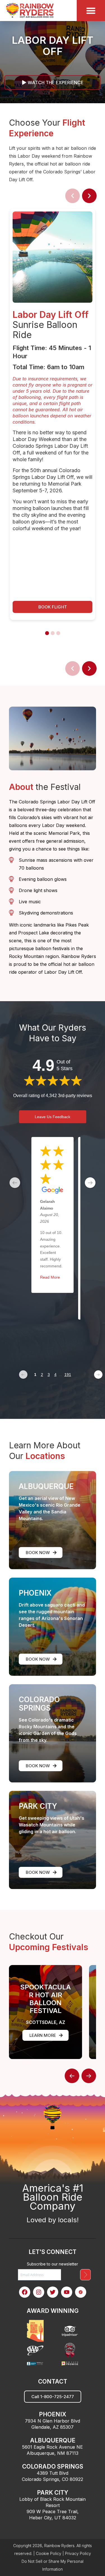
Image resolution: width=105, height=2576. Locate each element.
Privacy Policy (78, 2553)
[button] (53, 607)
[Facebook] (25, 2292)
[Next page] (98, 1375)
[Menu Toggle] (91, 11)
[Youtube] (67, 2292)
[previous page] (15, 1183)
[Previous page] (23, 1375)
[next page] (90, 1183)
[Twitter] (53, 2292)
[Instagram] (39, 2292)
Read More (50, 1277)
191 (68, 1375)
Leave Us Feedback (53, 1117)
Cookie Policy (49, 2553)
